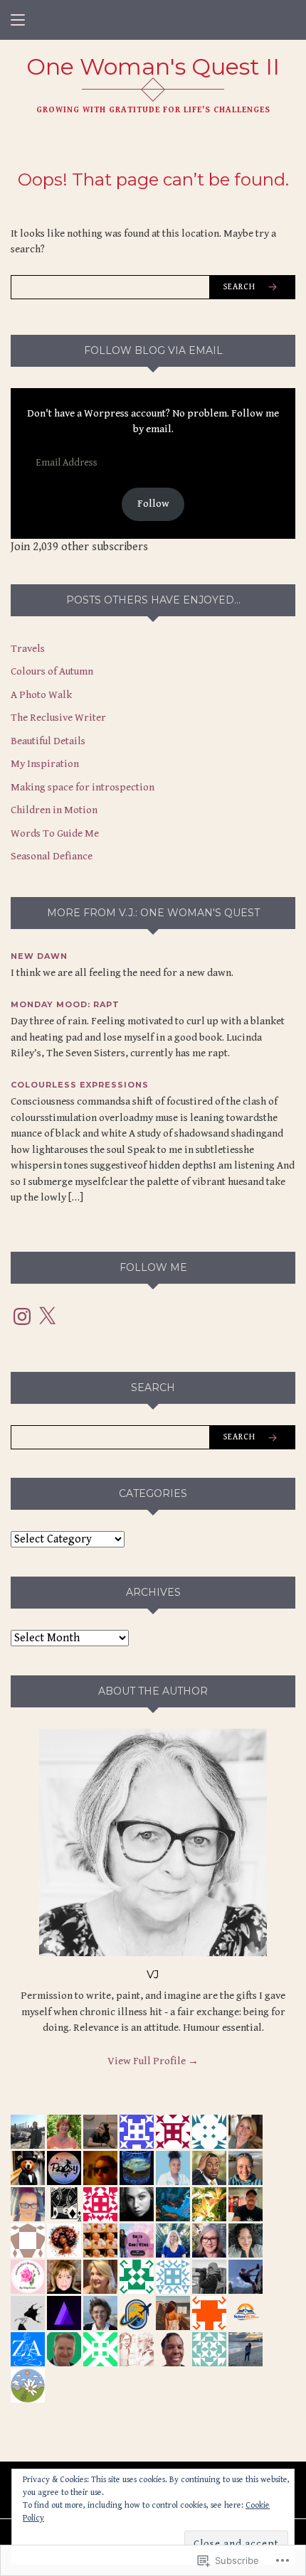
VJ (153, 1974)
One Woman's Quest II (153, 66)
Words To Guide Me (55, 833)
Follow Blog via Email (153, 350)
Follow (153, 504)
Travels (28, 649)
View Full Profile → (153, 2061)
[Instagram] (22, 1316)
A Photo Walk (41, 695)
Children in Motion (54, 810)
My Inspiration (45, 764)
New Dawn (39, 956)
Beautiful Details (48, 741)
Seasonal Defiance (52, 856)
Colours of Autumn (52, 671)
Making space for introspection (83, 787)
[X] (47, 1316)
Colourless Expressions (80, 1085)
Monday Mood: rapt (65, 1004)
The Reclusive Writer (58, 718)
